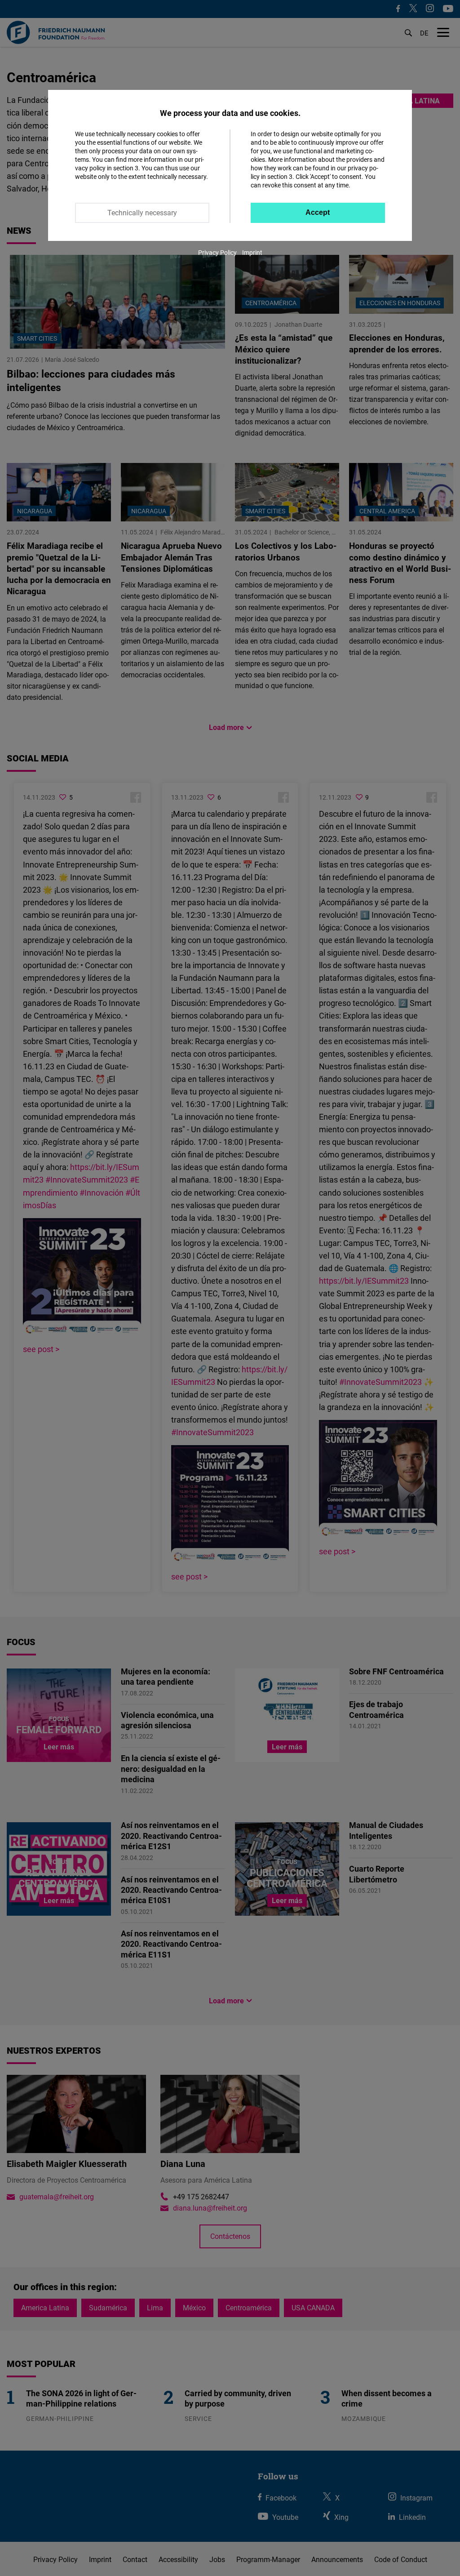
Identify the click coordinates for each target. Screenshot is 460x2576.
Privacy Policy (217, 252)
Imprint (252, 252)
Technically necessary (142, 213)
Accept (318, 212)
